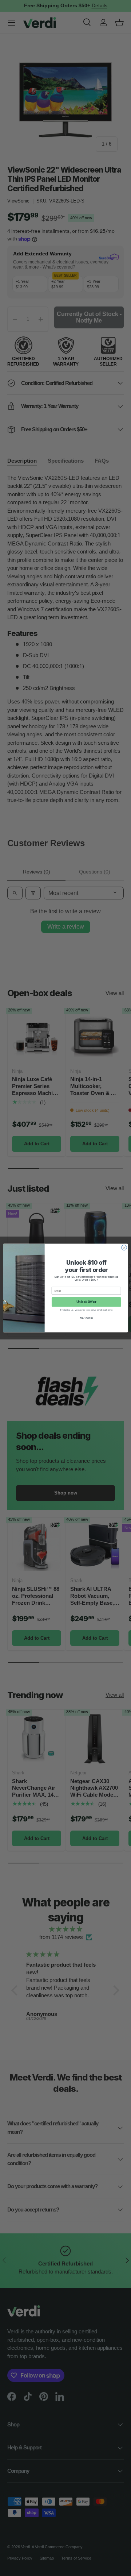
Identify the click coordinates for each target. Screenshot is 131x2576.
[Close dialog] (124, 1248)
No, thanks (86, 1318)
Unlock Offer (86, 1302)
